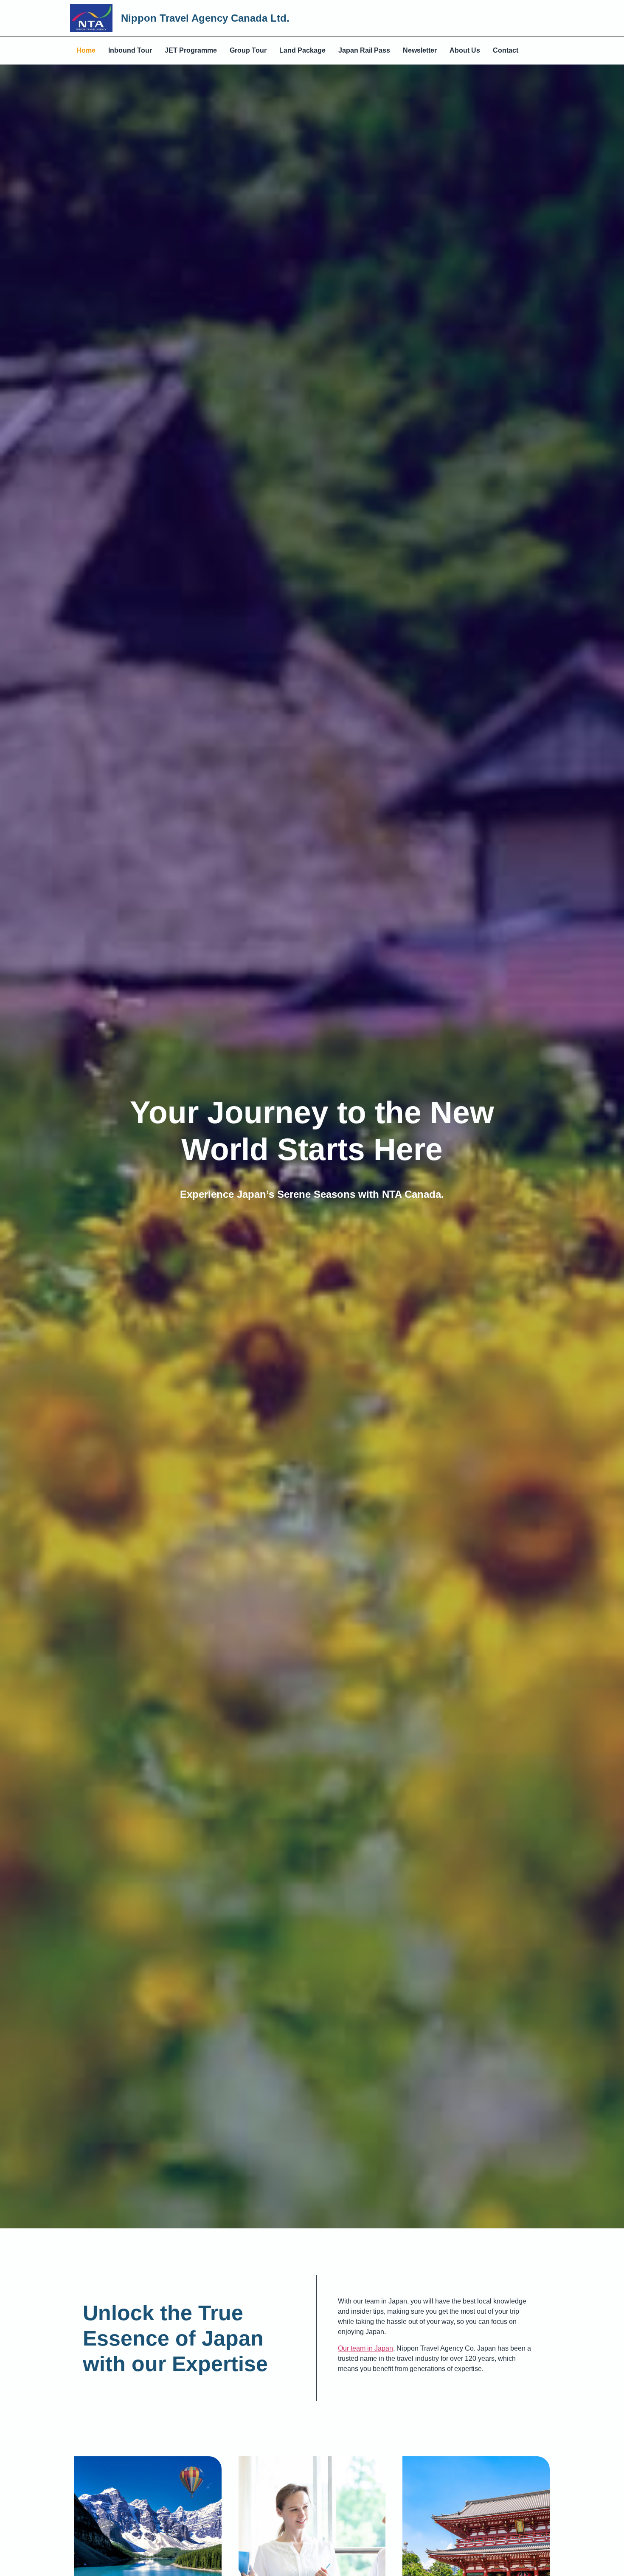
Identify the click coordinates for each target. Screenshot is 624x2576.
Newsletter (420, 50)
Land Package (302, 50)
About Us (465, 50)
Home (86, 50)
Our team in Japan (365, 2348)
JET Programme (191, 50)
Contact (506, 50)
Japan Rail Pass (364, 50)
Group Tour (248, 50)
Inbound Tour (130, 50)
